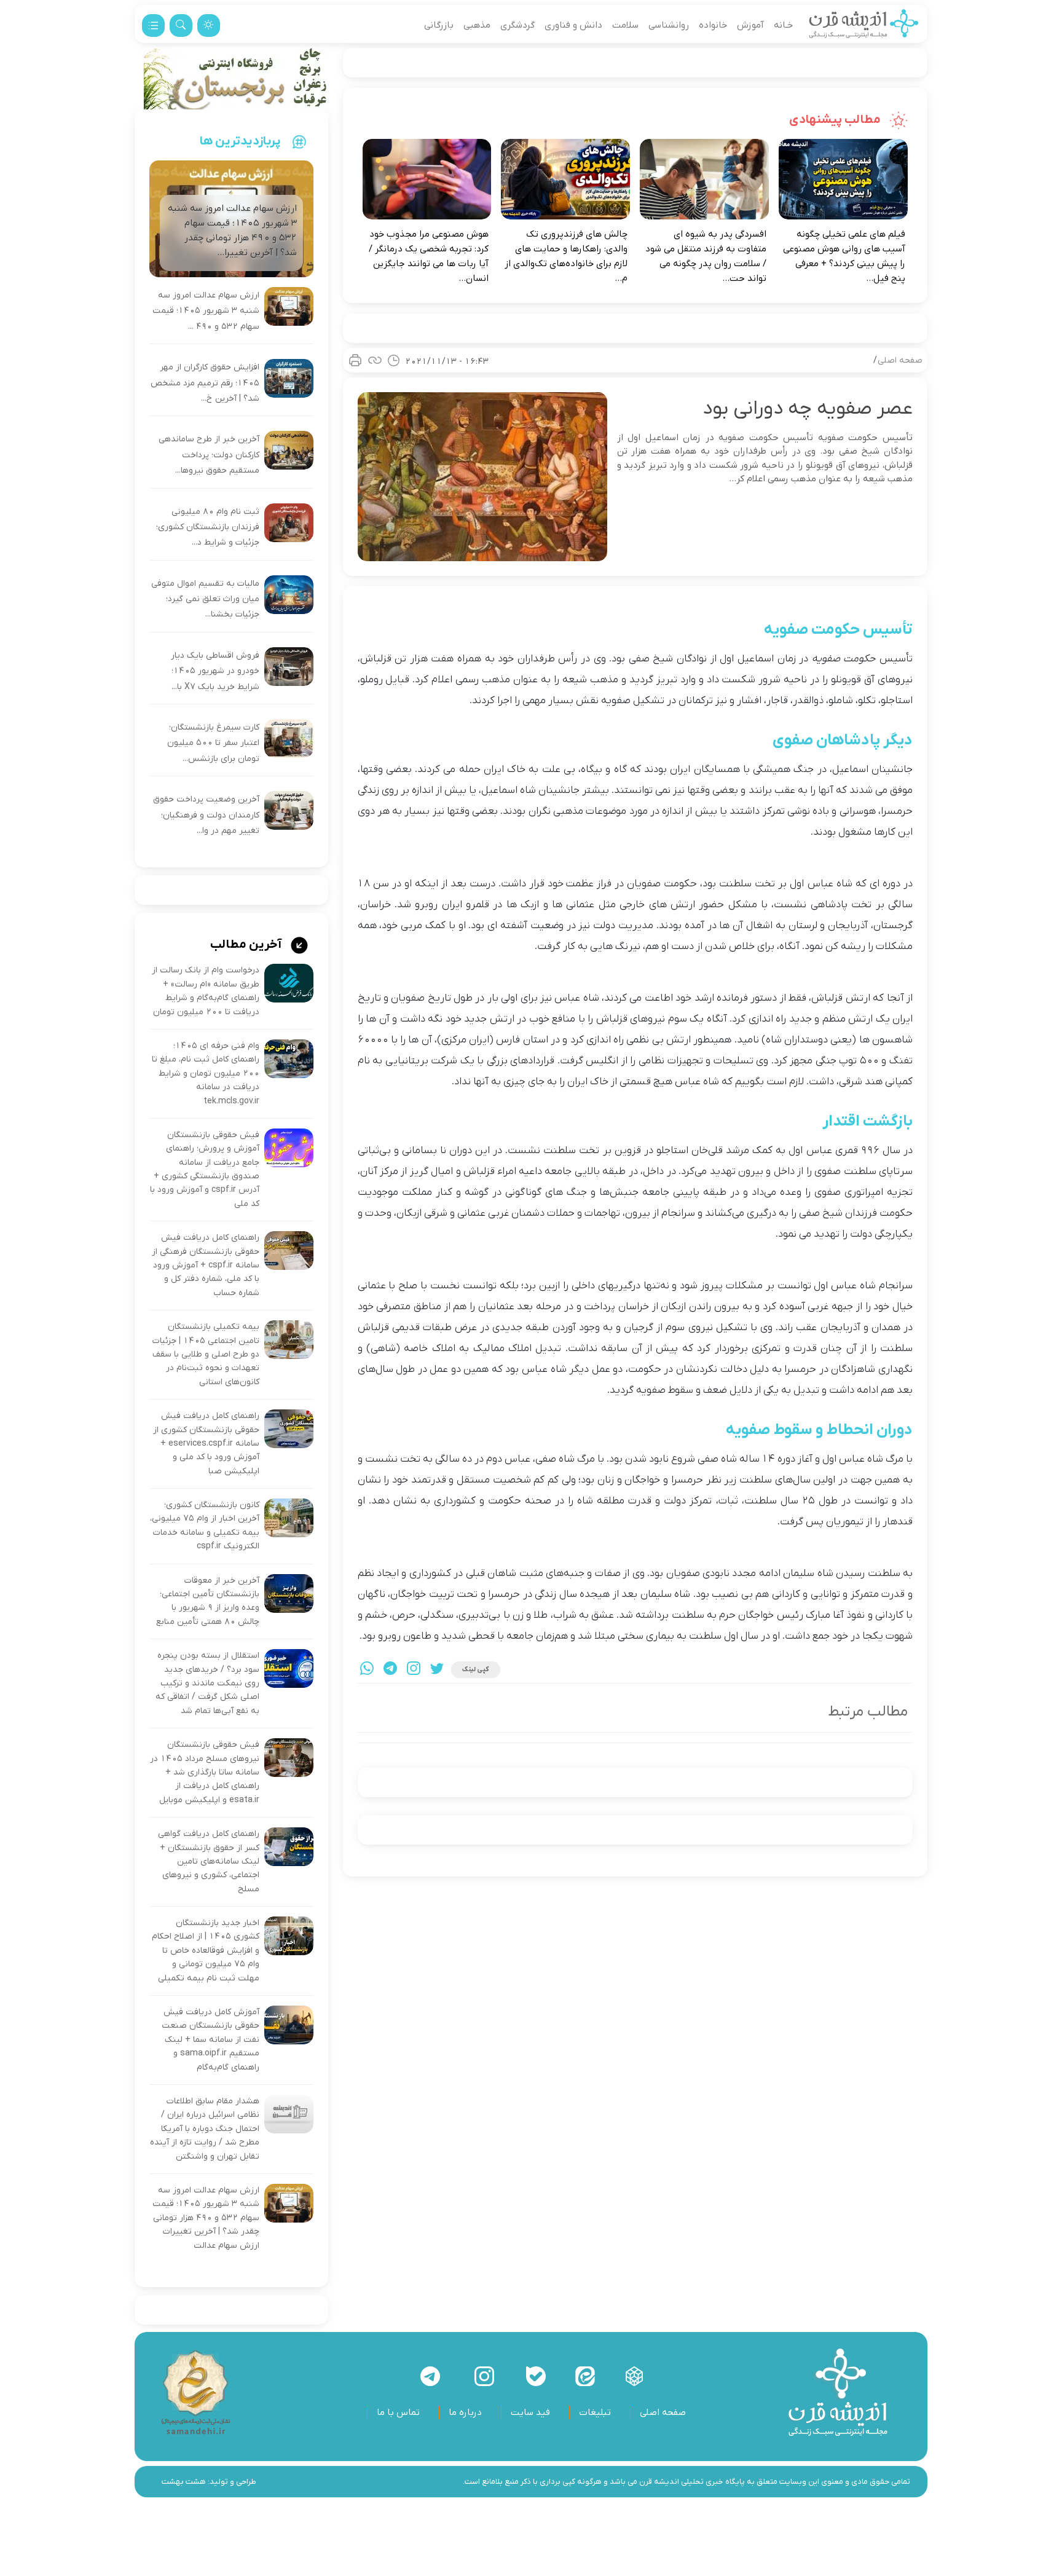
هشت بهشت (184, 2482)
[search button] (181, 26)
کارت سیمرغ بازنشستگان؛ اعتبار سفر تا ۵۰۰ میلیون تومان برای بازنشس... (213, 743)
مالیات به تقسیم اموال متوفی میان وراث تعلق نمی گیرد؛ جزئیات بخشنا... (205, 599)
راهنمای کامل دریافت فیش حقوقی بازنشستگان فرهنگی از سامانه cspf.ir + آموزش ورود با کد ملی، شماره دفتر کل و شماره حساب (206, 1265)
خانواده (713, 25)
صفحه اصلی (900, 360)
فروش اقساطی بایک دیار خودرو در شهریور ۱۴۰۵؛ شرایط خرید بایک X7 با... (215, 671)
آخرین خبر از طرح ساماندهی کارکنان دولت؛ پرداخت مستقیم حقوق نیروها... (209, 455)
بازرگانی (439, 25)
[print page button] (355, 360)
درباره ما (465, 2413)
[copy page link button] (375, 360)
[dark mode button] (209, 26)
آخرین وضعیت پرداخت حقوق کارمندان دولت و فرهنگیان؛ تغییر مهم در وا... (206, 815)
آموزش (750, 25)
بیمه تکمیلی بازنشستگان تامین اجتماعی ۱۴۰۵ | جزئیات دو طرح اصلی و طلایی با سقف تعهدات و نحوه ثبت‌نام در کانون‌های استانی (206, 1354)
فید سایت (530, 2413)
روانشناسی (669, 25)
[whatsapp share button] (367, 1670)
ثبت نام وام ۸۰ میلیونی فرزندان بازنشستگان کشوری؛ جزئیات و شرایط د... (208, 527)
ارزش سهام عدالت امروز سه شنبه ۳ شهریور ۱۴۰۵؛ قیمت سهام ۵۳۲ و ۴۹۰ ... (206, 311)
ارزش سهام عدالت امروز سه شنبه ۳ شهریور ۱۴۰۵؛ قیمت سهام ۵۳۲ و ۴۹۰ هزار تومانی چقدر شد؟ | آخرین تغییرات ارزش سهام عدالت (206, 2218)
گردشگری (517, 25)
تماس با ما (398, 2413)
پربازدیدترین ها (240, 141)
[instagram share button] (414, 1670)
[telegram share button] (390, 1670)
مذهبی (477, 25)
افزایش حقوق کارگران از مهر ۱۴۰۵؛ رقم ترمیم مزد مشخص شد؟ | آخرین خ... (205, 383)
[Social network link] (634, 2376)
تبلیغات (595, 2413)
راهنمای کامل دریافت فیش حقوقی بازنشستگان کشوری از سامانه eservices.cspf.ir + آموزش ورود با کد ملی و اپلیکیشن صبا (206, 1444)
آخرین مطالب (247, 945)
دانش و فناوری (573, 25)
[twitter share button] (437, 1670)
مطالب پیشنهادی (836, 120)
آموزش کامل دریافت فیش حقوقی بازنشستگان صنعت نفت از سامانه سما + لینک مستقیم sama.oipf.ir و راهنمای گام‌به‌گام (210, 2040)
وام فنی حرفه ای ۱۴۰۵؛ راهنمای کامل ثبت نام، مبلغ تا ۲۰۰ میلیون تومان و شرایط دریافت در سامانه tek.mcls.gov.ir (206, 1073)
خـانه (783, 25)
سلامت (625, 25)
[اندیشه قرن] (864, 25)
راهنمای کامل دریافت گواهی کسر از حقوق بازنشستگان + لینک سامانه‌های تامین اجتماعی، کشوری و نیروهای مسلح (209, 1861)
